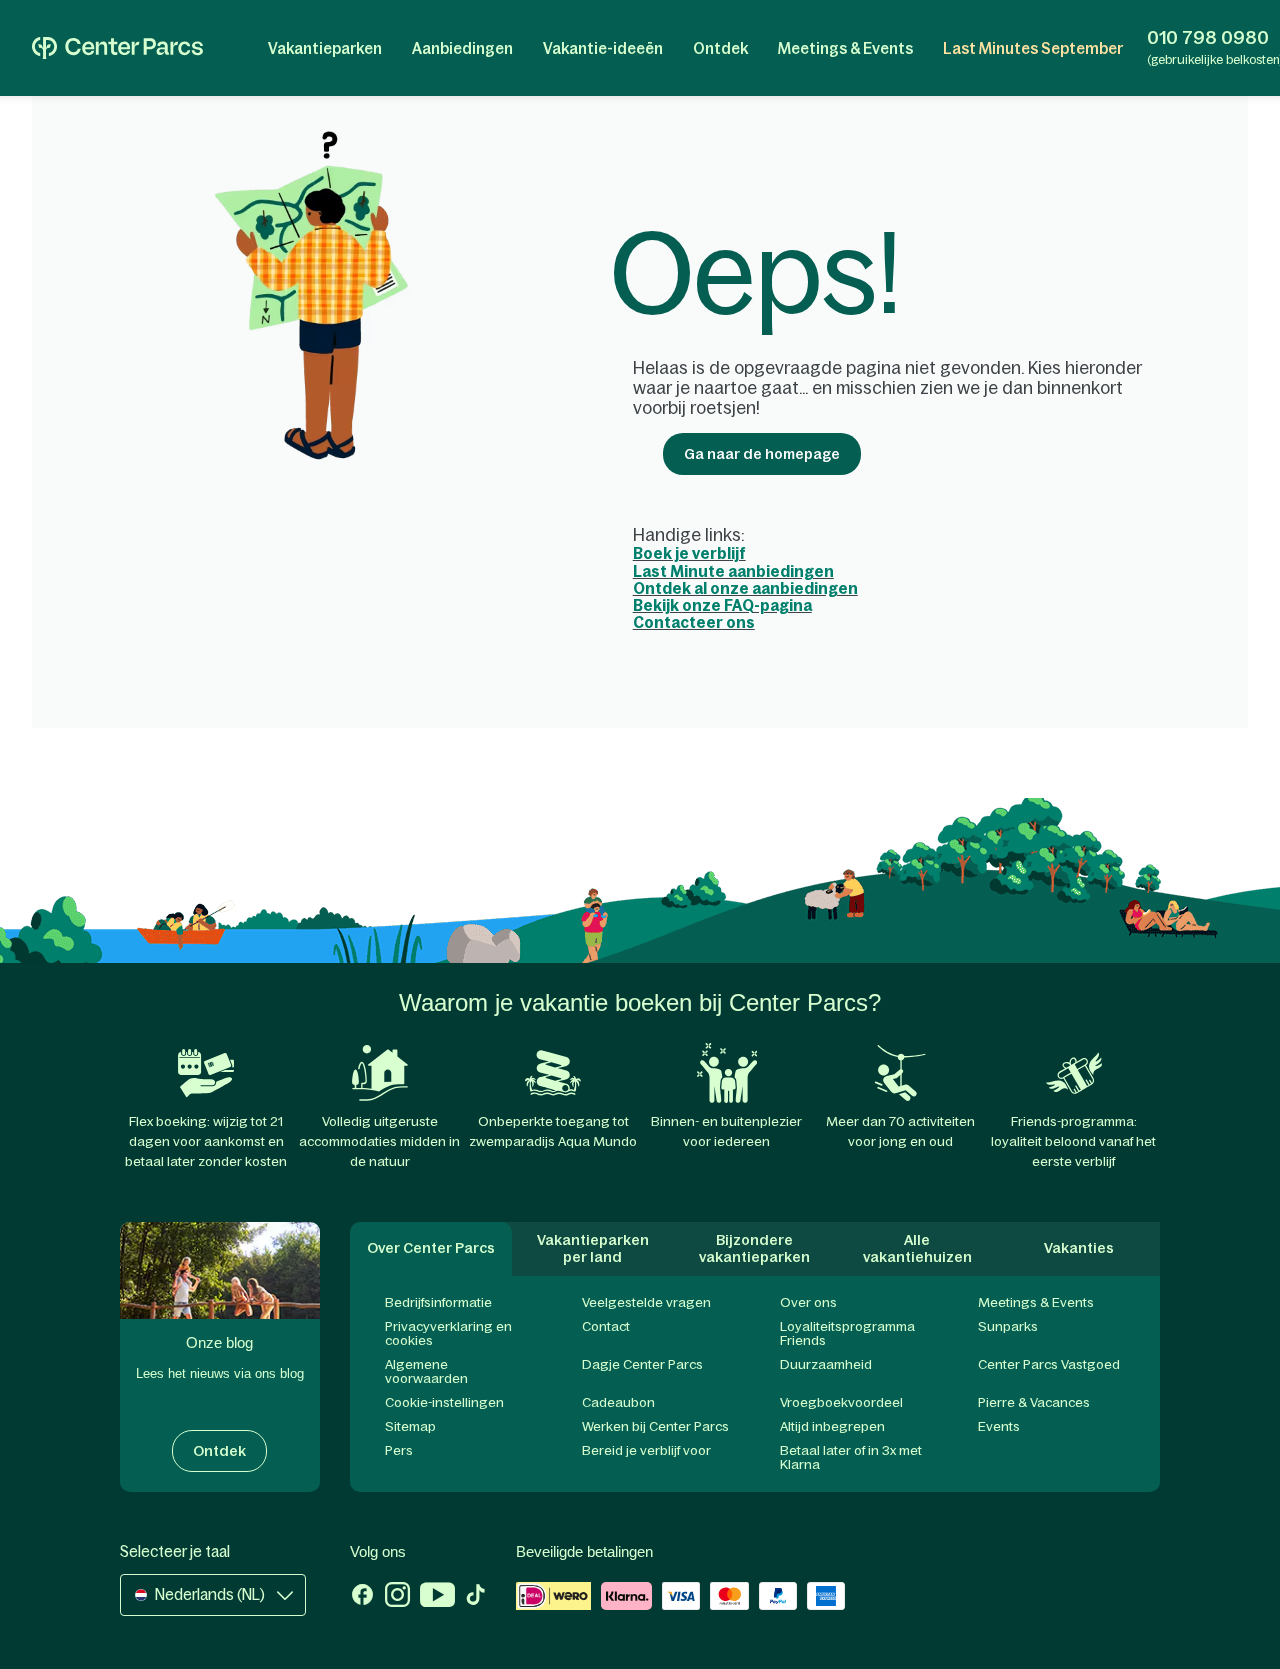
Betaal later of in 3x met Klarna (851, 1457)
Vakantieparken (325, 48)
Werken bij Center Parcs (655, 1426)
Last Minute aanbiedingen (733, 571)
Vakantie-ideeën (603, 48)
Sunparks (1008, 1326)
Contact (606, 1326)
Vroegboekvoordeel (841, 1402)
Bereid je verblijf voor (646, 1450)
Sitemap (410, 1426)
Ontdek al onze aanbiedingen (745, 588)
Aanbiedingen (462, 48)
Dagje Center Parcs (642, 1364)
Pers (399, 1450)
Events (999, 1426)
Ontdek (720, 48)
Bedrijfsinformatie (438, 1302)
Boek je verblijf (689, 553)
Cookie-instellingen (444, 1402)
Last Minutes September (1033, 48)
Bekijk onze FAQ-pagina (722, 605)
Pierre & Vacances (1034, 1402)
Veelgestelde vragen (646, 1302)
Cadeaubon (618, 1402)
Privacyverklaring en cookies (448, 1333)
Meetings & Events (845, 48)
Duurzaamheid (826, 1364)
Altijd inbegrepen (832, 1426)
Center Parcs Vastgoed (1049, 1364)
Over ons (808, 1302)
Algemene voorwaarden (426, 1371)
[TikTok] (475, 1597)
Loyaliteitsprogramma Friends (847, 1333)
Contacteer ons (694, 622)
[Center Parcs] (117, 48)
